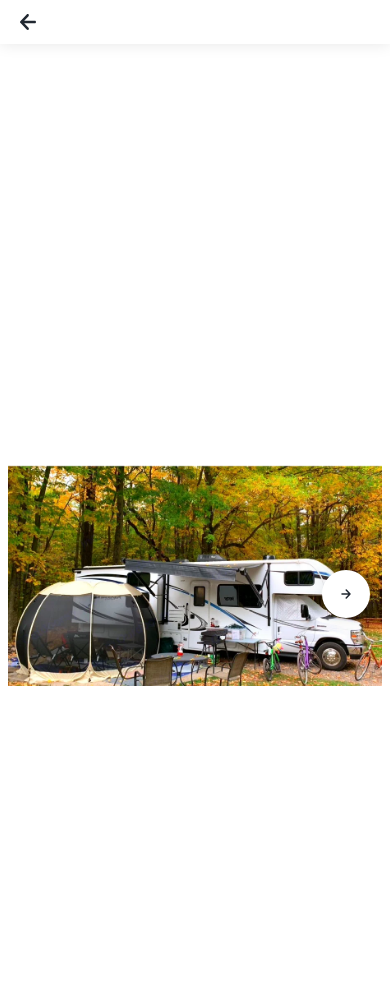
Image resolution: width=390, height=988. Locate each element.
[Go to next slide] (346, 594)
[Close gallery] (28, 22)
